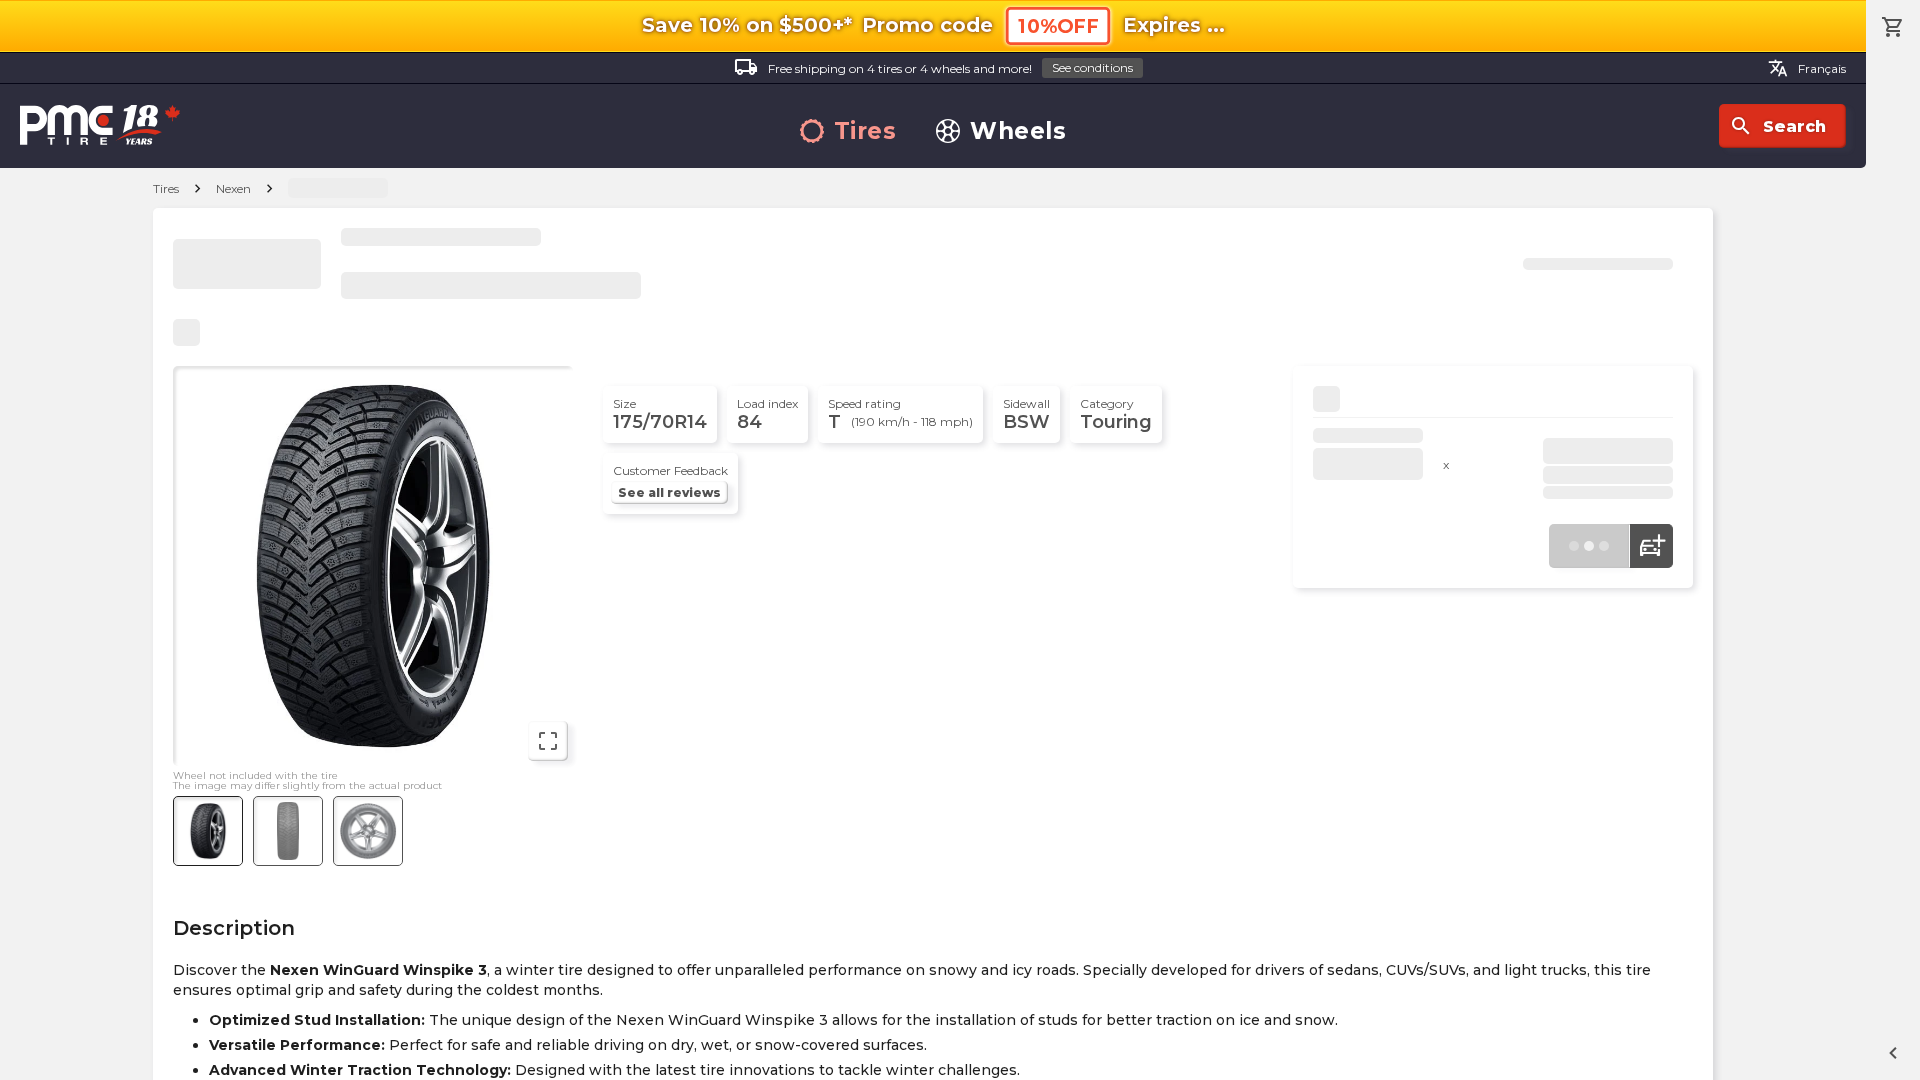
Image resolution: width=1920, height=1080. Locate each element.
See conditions (1092, 67)
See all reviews (669, 492)
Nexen (233, 188)
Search (1777, 126)
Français (1807, 68)
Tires (865, 131)
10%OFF (1058, 26)
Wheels (1018, 131)
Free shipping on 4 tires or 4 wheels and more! (933, 67)
